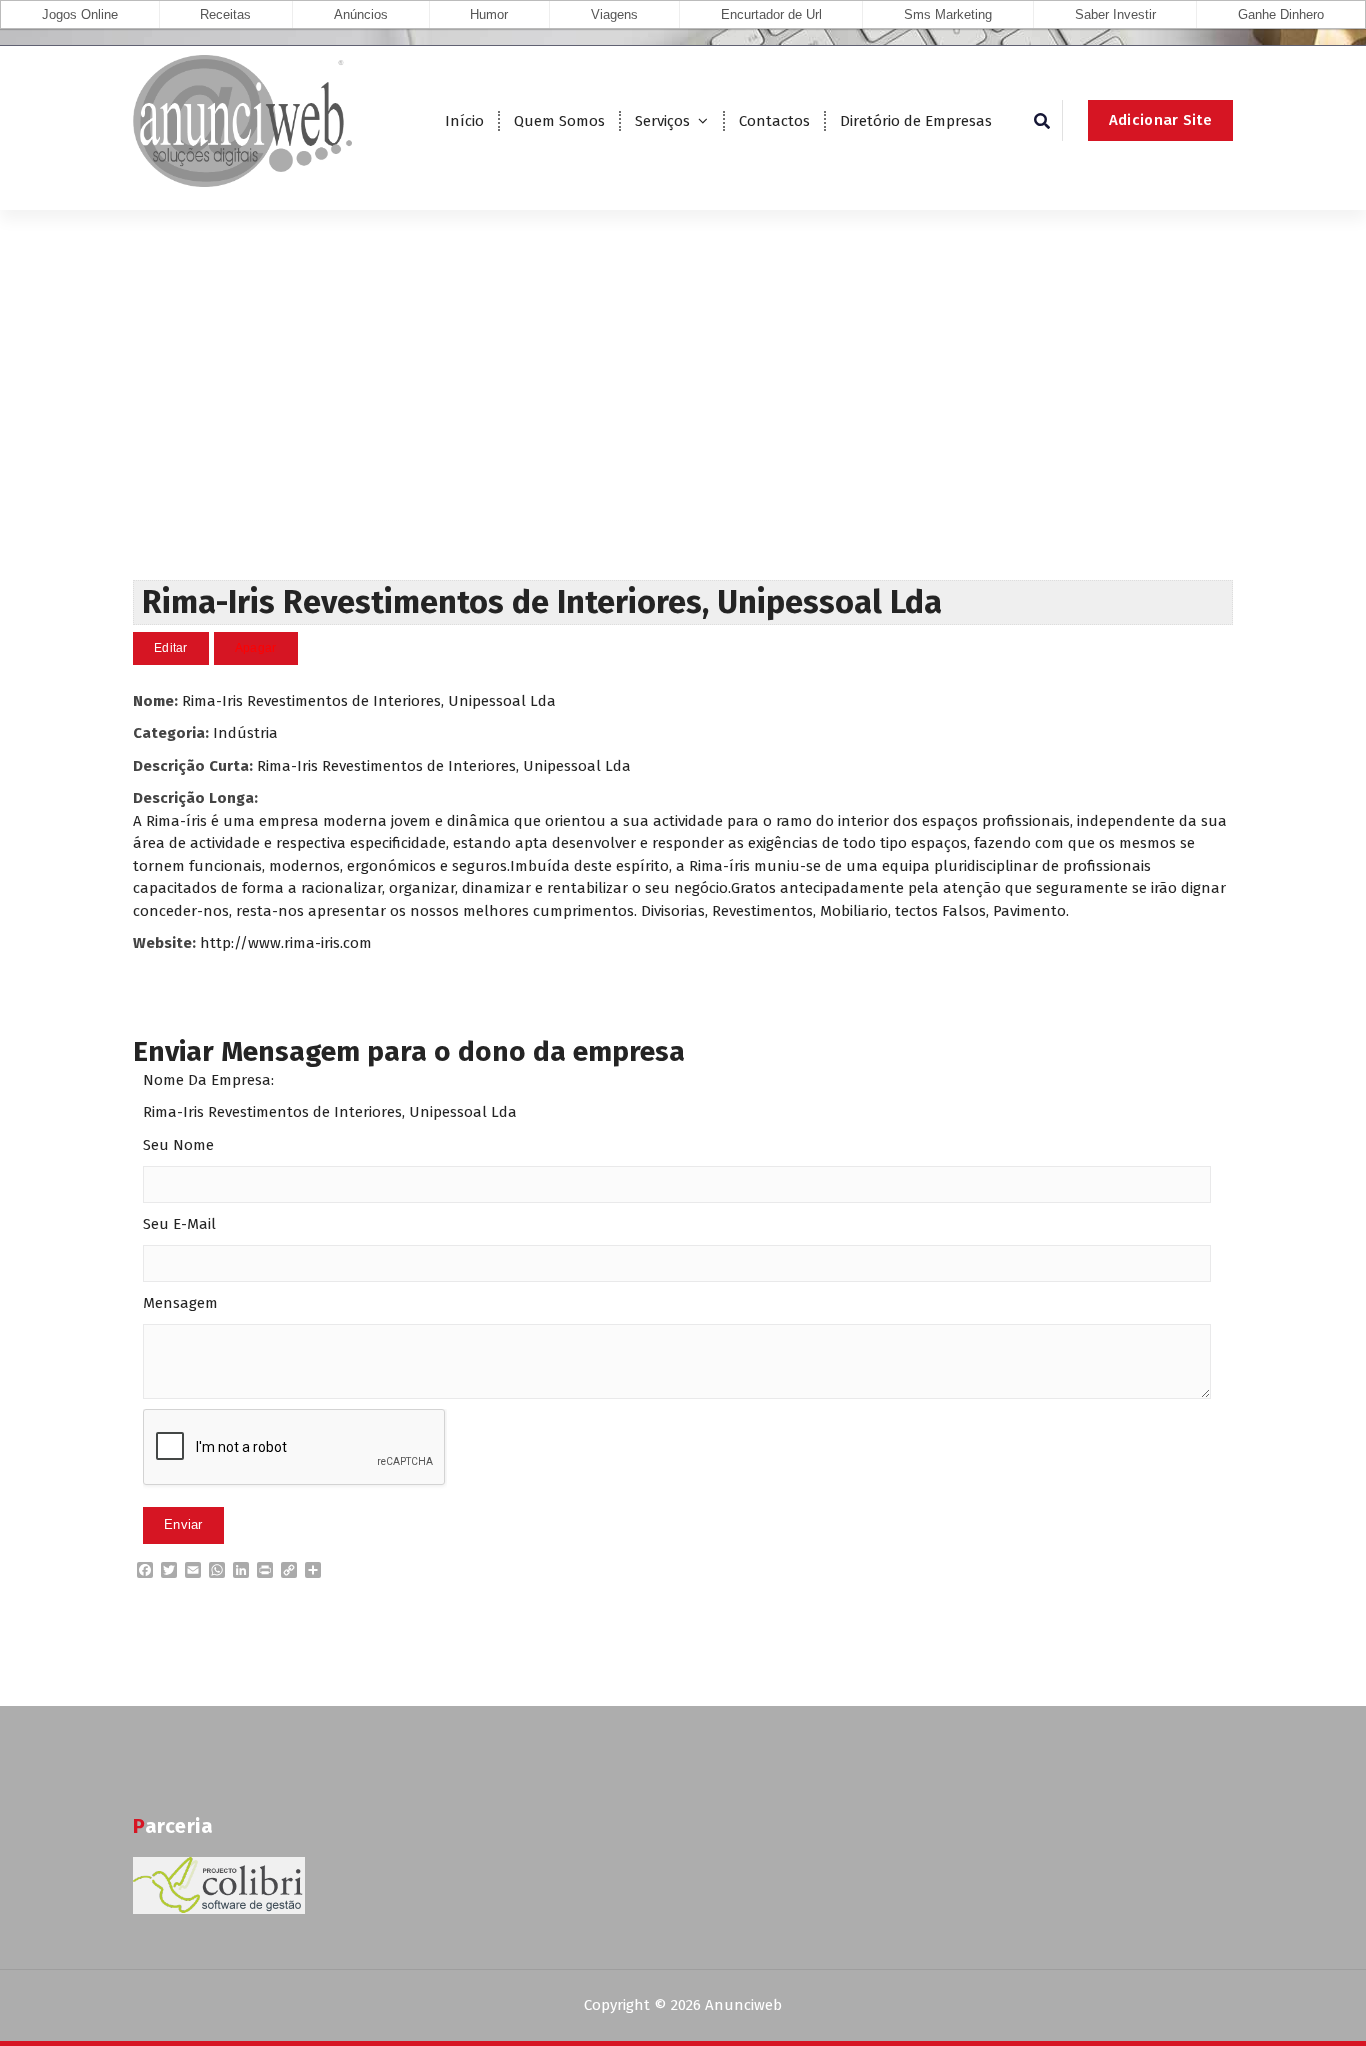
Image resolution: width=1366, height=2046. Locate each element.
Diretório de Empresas (916, 121)
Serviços (662, 121)
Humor (489, 14)
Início (464, 121)
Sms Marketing (948, 14)
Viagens (614, 14)
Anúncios (361, 14)
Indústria (245, 733)
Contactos (774, 121)
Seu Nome (178, 1145)
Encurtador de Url (771, 14)
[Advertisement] (683, 430)
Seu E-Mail (179, 1224)
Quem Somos (559, 121)
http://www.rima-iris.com (286, 943)
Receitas (225, 14)
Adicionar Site (1160, 120)
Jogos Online (80, 14)
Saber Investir (1115, 14)
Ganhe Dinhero (1281, 14)
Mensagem (180, 1303)
